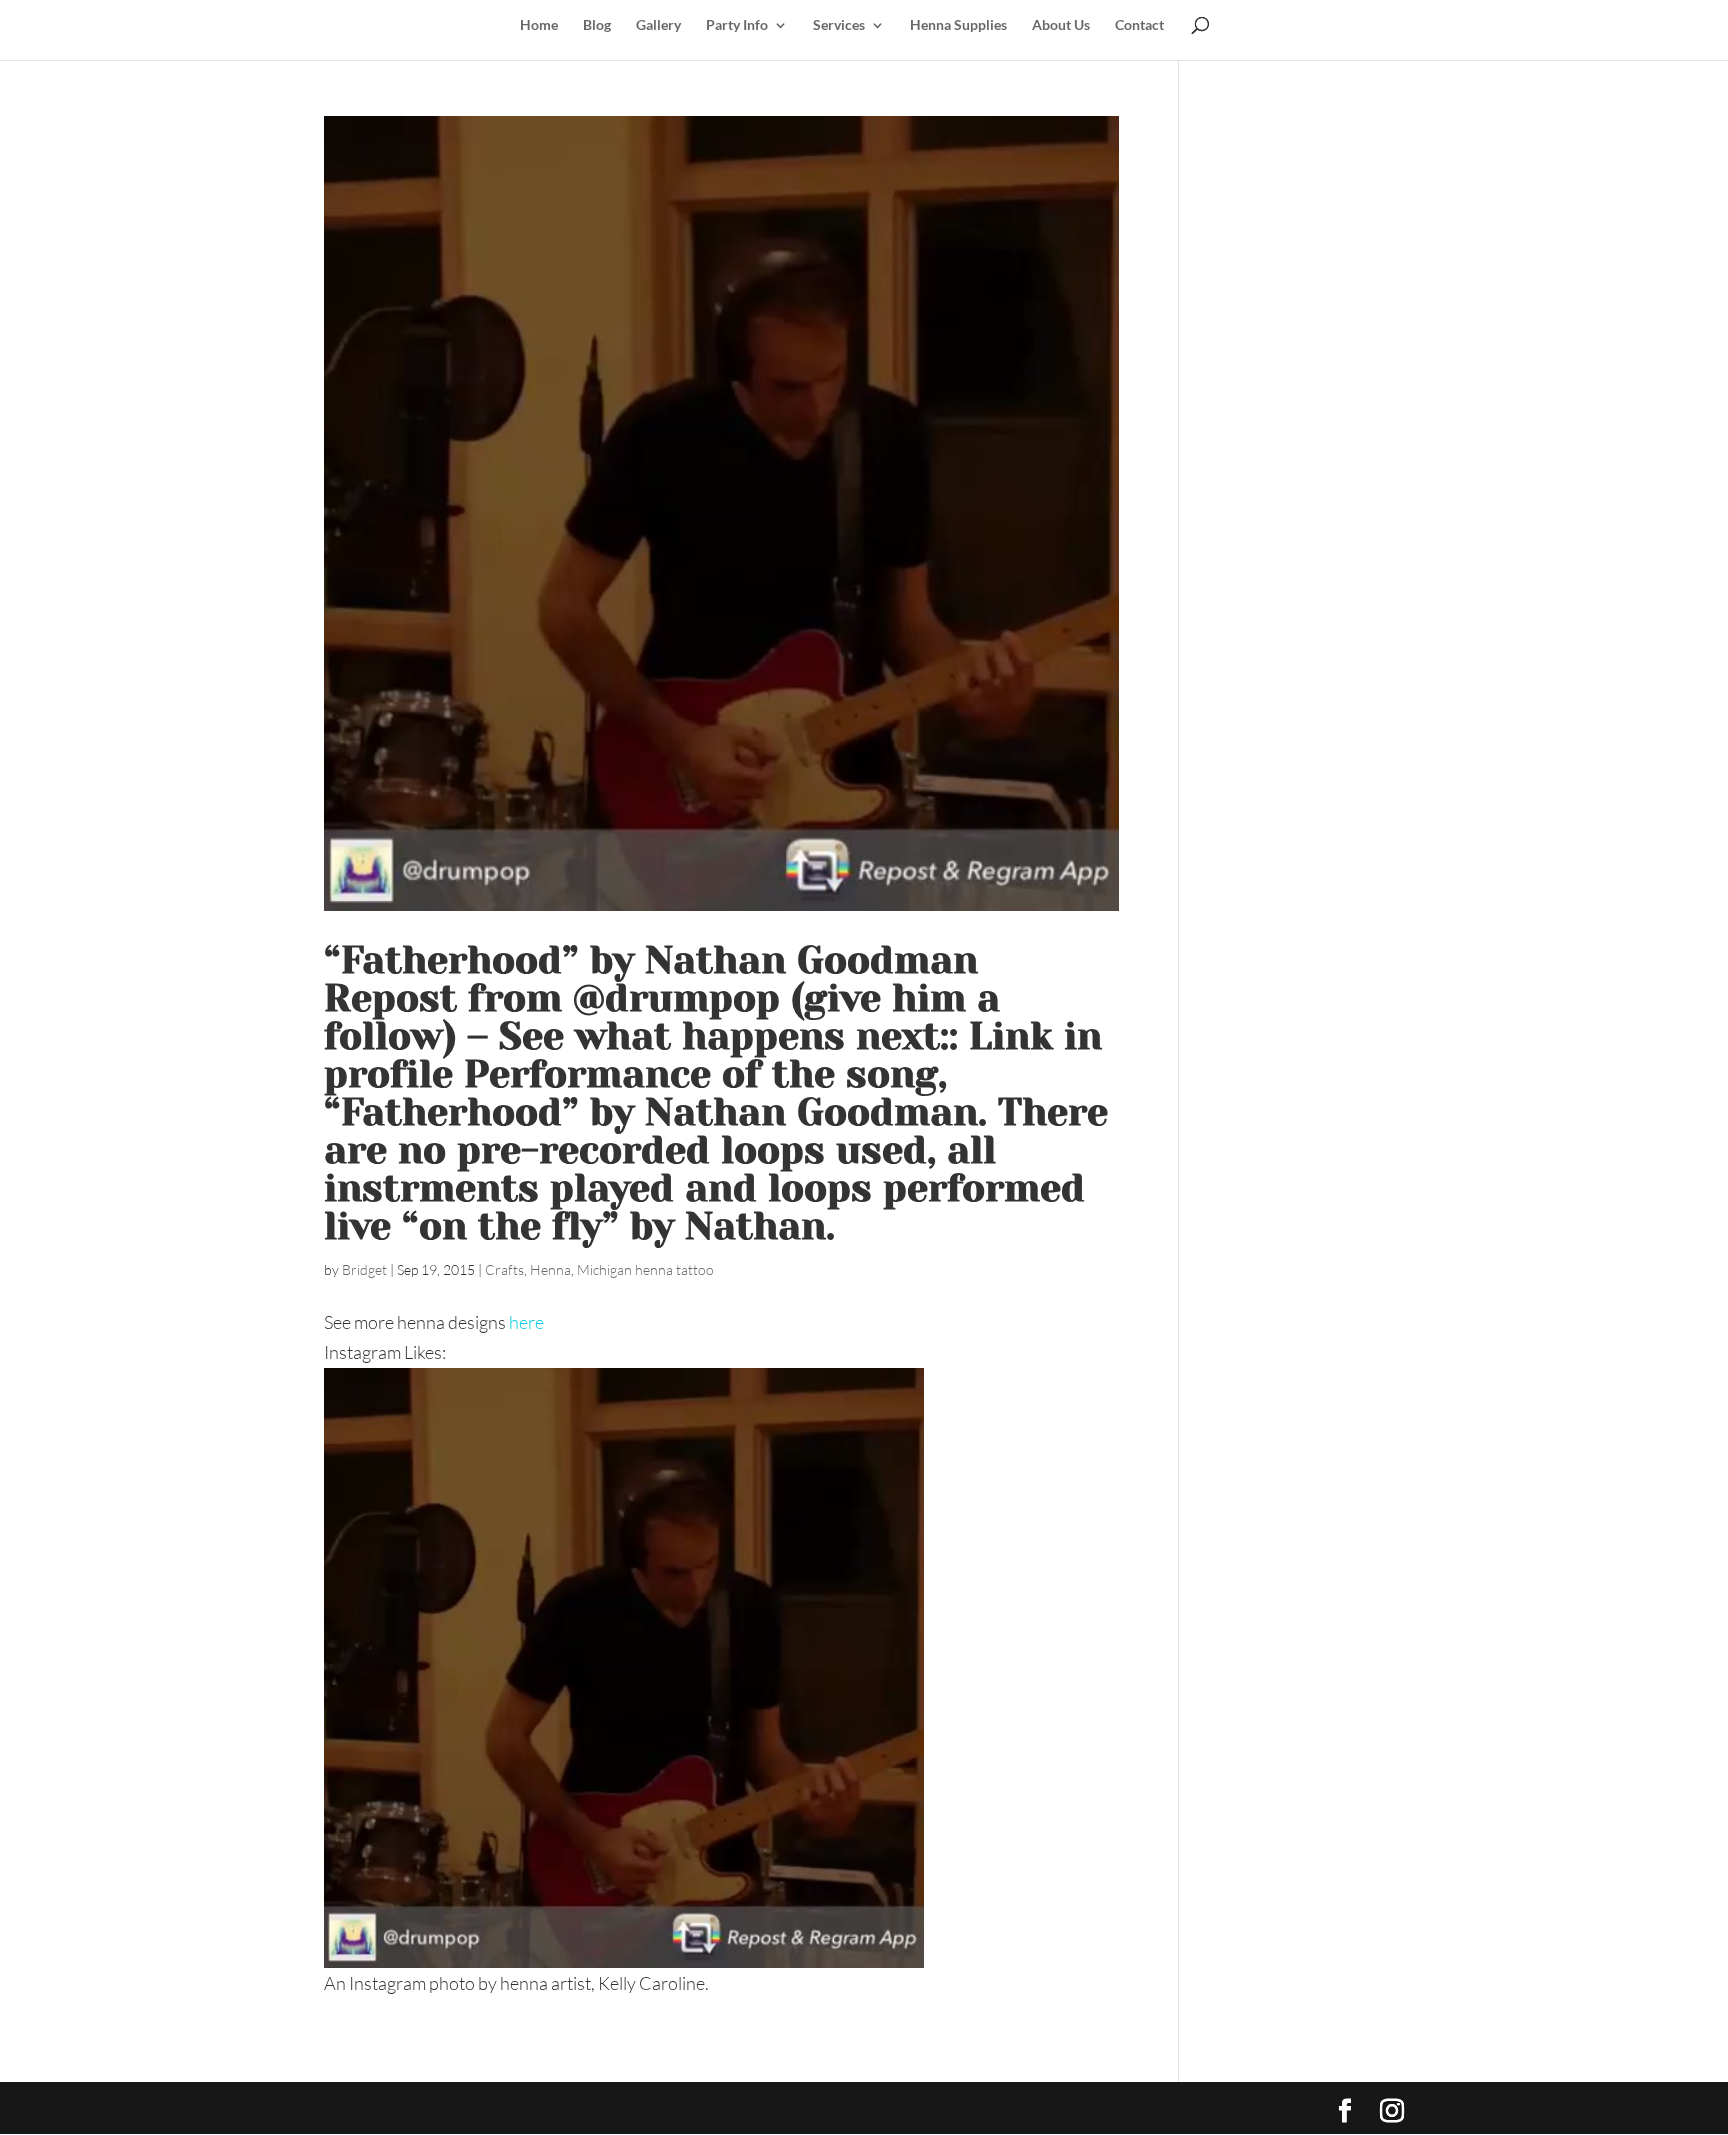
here (526, 1322)
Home (539, 25)
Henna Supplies (958, 25)
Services (839, 25)
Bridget (364, 1269)
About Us (1061, 25)
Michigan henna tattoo (645, 1269)
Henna (550, 1269)
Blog (597, 25)
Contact (1139, 25)
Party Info (737, 25)
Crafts (504, 1269)
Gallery (658, 25)
